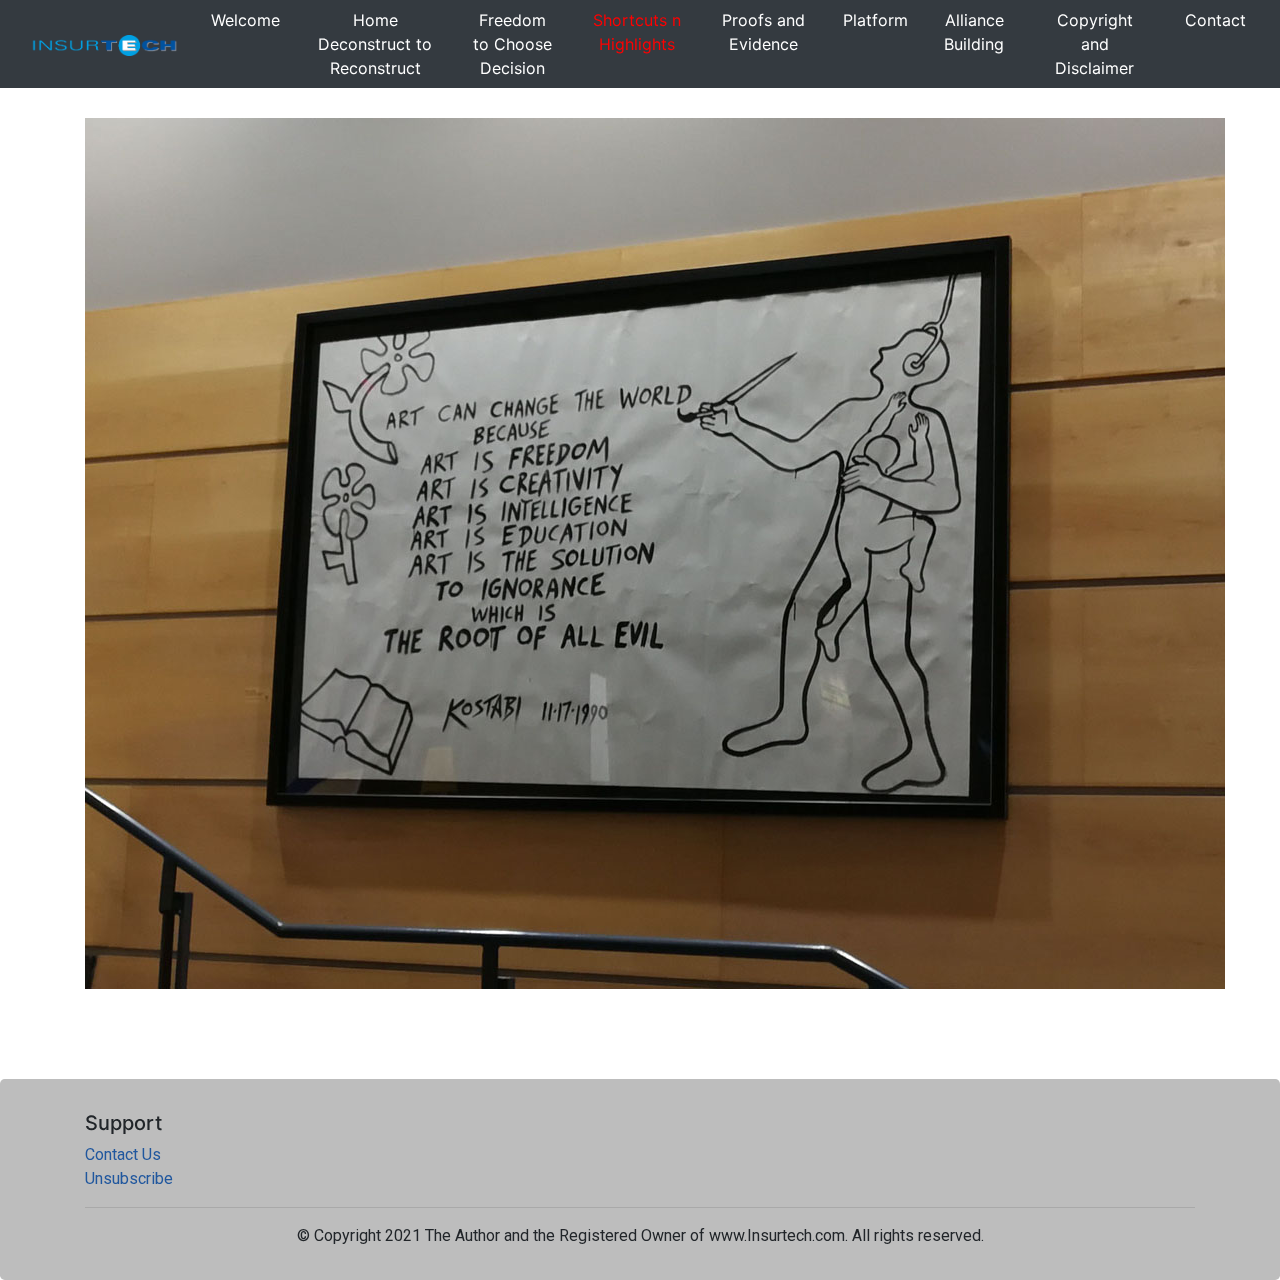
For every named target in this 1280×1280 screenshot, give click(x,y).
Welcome (245, 20)
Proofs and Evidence (763, 32)
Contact (1215, 20)
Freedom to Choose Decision (512, 44)
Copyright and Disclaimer (1094, 44)
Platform (875, 20)
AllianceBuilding (974, 32)
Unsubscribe (129, 1178)
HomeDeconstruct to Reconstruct (375, 44)
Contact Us (123, 1154)
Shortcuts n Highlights (637, 32)
